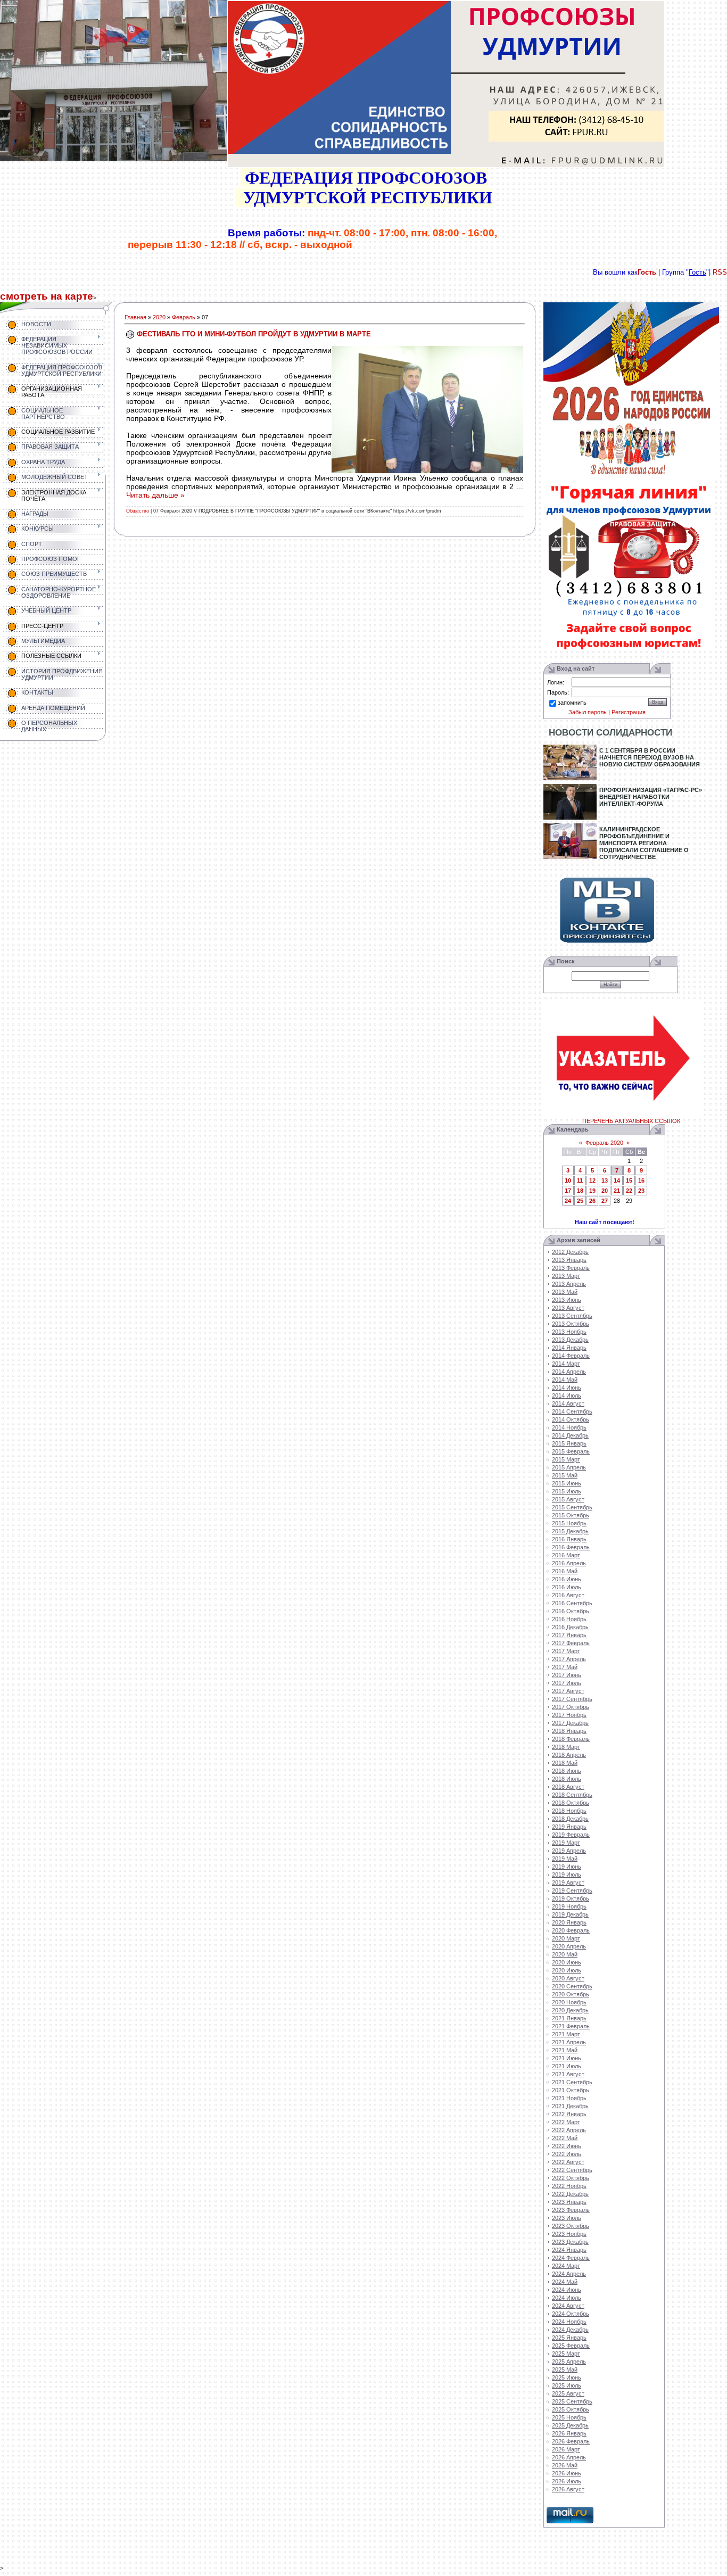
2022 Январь (569, 2114)
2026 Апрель (569, 2457)
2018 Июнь (567, 1771)
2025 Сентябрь (572, 2401)
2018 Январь (569, 1731)
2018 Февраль (571, 1739)
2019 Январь (569, 1827)
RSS (720, 272)
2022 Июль (567, 2154)
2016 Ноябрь (569, 1619)
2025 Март (566, 2354)
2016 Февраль (571, 1547)
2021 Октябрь (571, 2090)
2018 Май (565, 1763)
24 (568, 1201)
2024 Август (568, 2306)
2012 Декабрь (570, 1252)
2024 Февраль (571, 2258)
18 (580, 1191)
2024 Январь (569, 2250)
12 (592, 1180)
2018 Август (568, 1787)
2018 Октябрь (571, 1803)
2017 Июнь (567, 1675)
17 (568, 1191)
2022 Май (565, 2138)
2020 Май (565, 1954)
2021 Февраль (571, 2026)
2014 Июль (567, 1396)
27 (605, 1201)
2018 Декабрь (570, 1819)
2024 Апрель (569, 2274)
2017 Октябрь (571, 1707)
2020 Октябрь (571, 1994)
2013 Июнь (567, 1300)
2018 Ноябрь (569, 1811)
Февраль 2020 (604, 1143)
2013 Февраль (571, 1268)
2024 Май (565, 2282)
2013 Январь (569, 1260)
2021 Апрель (569, 2042)
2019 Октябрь (571, 1898)
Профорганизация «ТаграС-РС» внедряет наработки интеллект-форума (651, 797)
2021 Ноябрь (569, 2098)
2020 (159, 317)
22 (629, 1191)
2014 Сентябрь (572, 1411)
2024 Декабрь (570, 2330)
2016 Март (566, 1555)
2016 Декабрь (570, 1627)
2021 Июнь (567, 2058)
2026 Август (568, 2489)
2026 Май (565, 2465)
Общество (138, 511)
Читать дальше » (155, 495)
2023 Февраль (571, 2210)
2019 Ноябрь (569, 1906)
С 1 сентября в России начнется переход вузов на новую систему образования (650, 757)
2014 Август (568, 1403)
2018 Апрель (569, 1755)
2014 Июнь (567, 1388)
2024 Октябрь (571, 2314)
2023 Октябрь (571, 2226)
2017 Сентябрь (572, 1699)
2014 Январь (569, 1348)
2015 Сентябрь (572, 1507)
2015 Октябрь (571, 1515)
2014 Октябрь (571, 1419)
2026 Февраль (571, 2441)
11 (580, 1180)
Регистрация (629, 712)
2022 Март (566, 2122)
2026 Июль (567, 2481)
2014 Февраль (571, 1356)
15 (629, 1180)
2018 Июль (567, 1779)
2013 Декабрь (570, 1340)
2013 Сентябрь (572, 1316)
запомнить (572, 703)
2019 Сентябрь (572, 1890)
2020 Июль (567, 1970)
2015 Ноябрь (569, 1523)
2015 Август (568, 1499)
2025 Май (565, 2369)
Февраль (184, 317)
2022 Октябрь (571, 2178)
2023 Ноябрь (569, 2234)
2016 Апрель (569, 1563)
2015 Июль (567, 1491)
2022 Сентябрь (572, 2170)
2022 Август (568, 2162)
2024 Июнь (567, 2290)
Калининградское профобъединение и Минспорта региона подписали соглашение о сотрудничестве (644, 843)
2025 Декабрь (570, 2425)
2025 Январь (569, 2338)
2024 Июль (567, 2298)
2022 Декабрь (570, 2194)
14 (617, 1180)
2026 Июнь (567, 2473)
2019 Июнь (567, 1867)
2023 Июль (567, 2218)
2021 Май (565, 2050)
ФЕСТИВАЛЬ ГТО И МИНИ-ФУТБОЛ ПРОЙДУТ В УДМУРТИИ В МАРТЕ (254, 334)
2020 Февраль (571, 1930)
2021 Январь (569, 2018)
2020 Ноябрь (569, 2002)
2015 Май (565, 1475)
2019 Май (565, 1859)
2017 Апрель (569, 1659)
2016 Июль (567, 1587)
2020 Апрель (569, 1946)
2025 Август (568, 2393)
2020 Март (566, 1938)
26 (592, 1201)
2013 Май (565, 1292)
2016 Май (565, 1571)
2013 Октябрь (571, 1324)
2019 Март (566, 1843)
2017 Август (568, 1691)
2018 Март (566, 1747)
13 (605, 1180)
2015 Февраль (571, 1451)
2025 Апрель (569, 2362)
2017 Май (565, 1667)
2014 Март (566, 1364)
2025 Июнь (567, 2377)
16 (641, 1180)
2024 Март (566, 2266)
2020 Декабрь (570, 2010)
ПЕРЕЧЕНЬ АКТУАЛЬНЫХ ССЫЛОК (631, 1121)
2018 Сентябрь (572, 1795)
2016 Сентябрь (572, 1603)
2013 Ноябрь (569, 1332)
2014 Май (565, 1380)
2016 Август (568, 1595)
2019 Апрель (569, 1851)
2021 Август (568, 2074)
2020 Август (568, 1978)
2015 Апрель (569, 1467)
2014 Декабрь (570, 1435)
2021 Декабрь (570, 2106)
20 (605, 1191)
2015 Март (566, 1459)
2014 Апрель (569, 1372)
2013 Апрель (569, 1284)
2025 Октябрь (571, 2409)
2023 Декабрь (570, 2242)
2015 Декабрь (570, 1531)
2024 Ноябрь (569, 2322)
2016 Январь (569, 1539)
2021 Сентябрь (572, 2082)
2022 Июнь (567, 2146)
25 (580, 1201)
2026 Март (566, 2449)
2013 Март (566, 1276)
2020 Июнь (567, 1962)
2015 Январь (569, 1443)
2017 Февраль (571, 1643)
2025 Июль (567, 2385)
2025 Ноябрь (569, 2417)
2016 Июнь (567, 1579)
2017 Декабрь (570, 1723)
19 (592, 1191)
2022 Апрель (569, 2130)
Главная (135, 317)
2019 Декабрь (570, 1914)
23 (641, 1191)
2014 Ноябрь (569, 1427)
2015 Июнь (567, 1483)
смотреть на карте (47, 296)
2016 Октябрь (571, 1611)
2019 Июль (567, 1875)
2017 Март (566, 1651)
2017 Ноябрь (569, 1715)
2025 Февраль (571, 2346)
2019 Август (568, 1883)
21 (617, 1191)
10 (568, 1180)
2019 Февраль (571, 1835)
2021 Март (566, 2034)
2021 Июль (567, 2066)
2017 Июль (567, 1683)
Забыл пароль (588, 712)
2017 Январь (569, 1635)
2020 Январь (569, 1922)
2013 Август (568, 1308)
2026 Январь (569, 2433)
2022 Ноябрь (569, 2186)
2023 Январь (569, 2202)
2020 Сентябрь (572, 1986)
